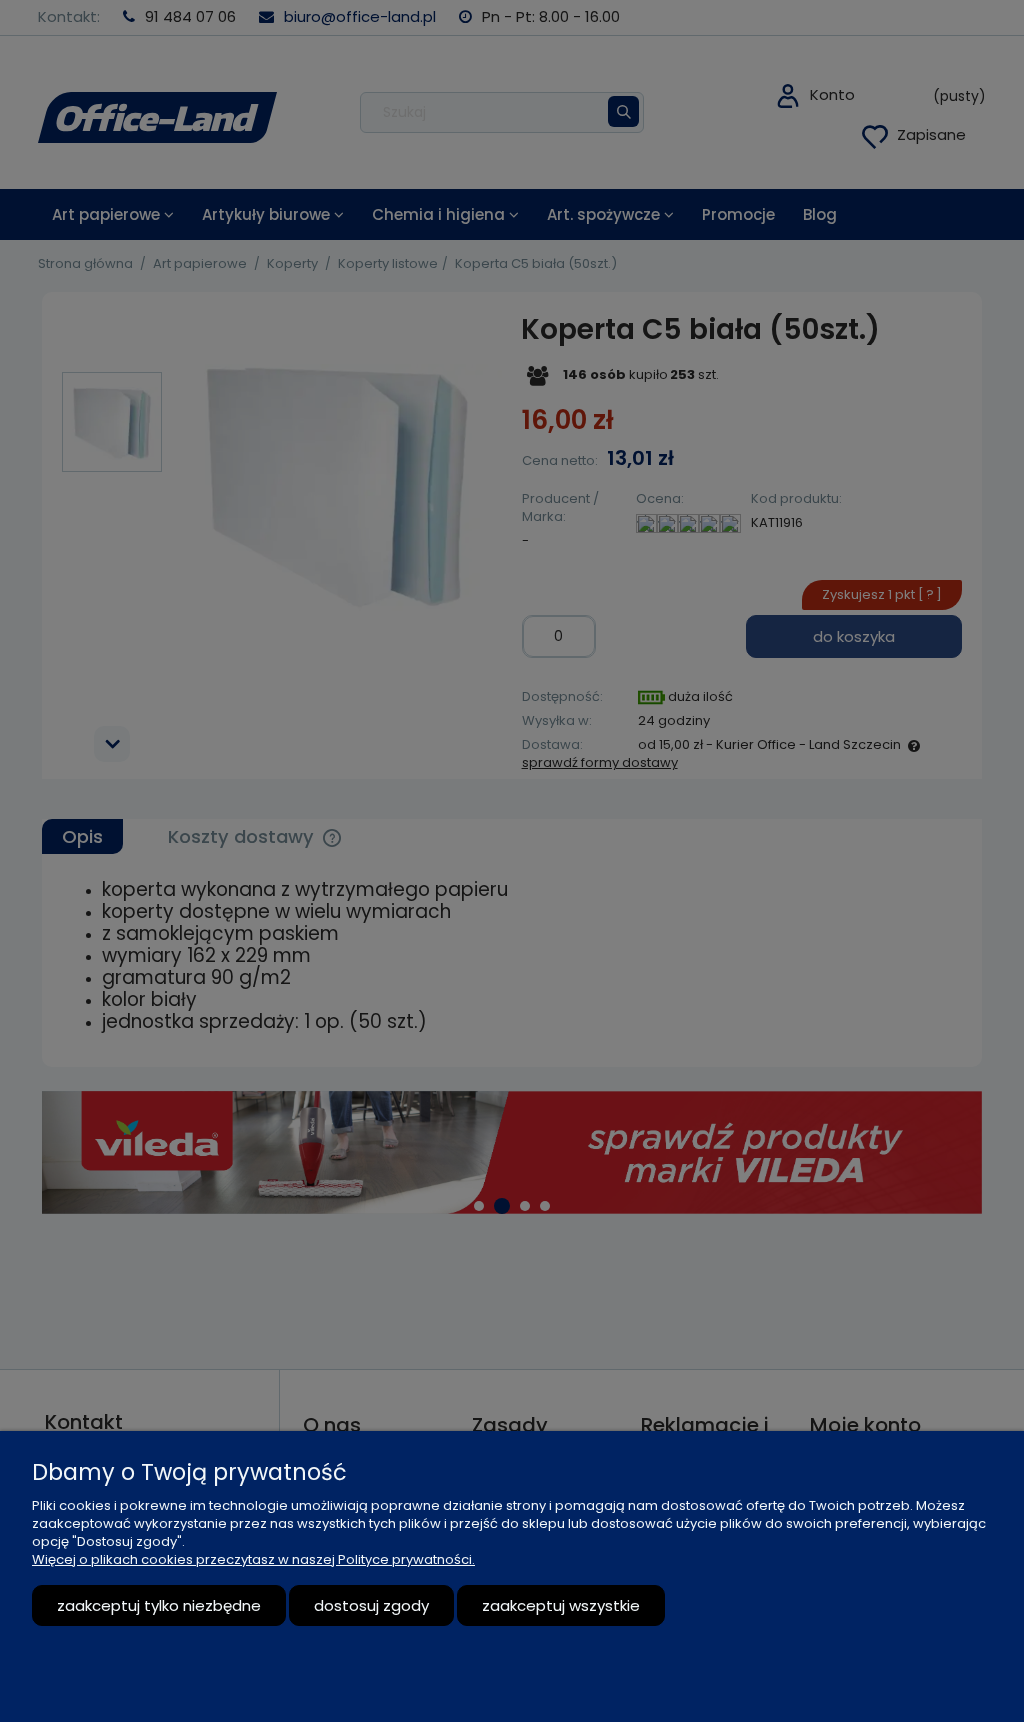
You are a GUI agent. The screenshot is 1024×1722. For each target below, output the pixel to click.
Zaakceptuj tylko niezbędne (159, 1605)
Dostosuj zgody (371, 1605)
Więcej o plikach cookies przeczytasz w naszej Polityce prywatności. (253, 1559)
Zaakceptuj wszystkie (561, 1605)
